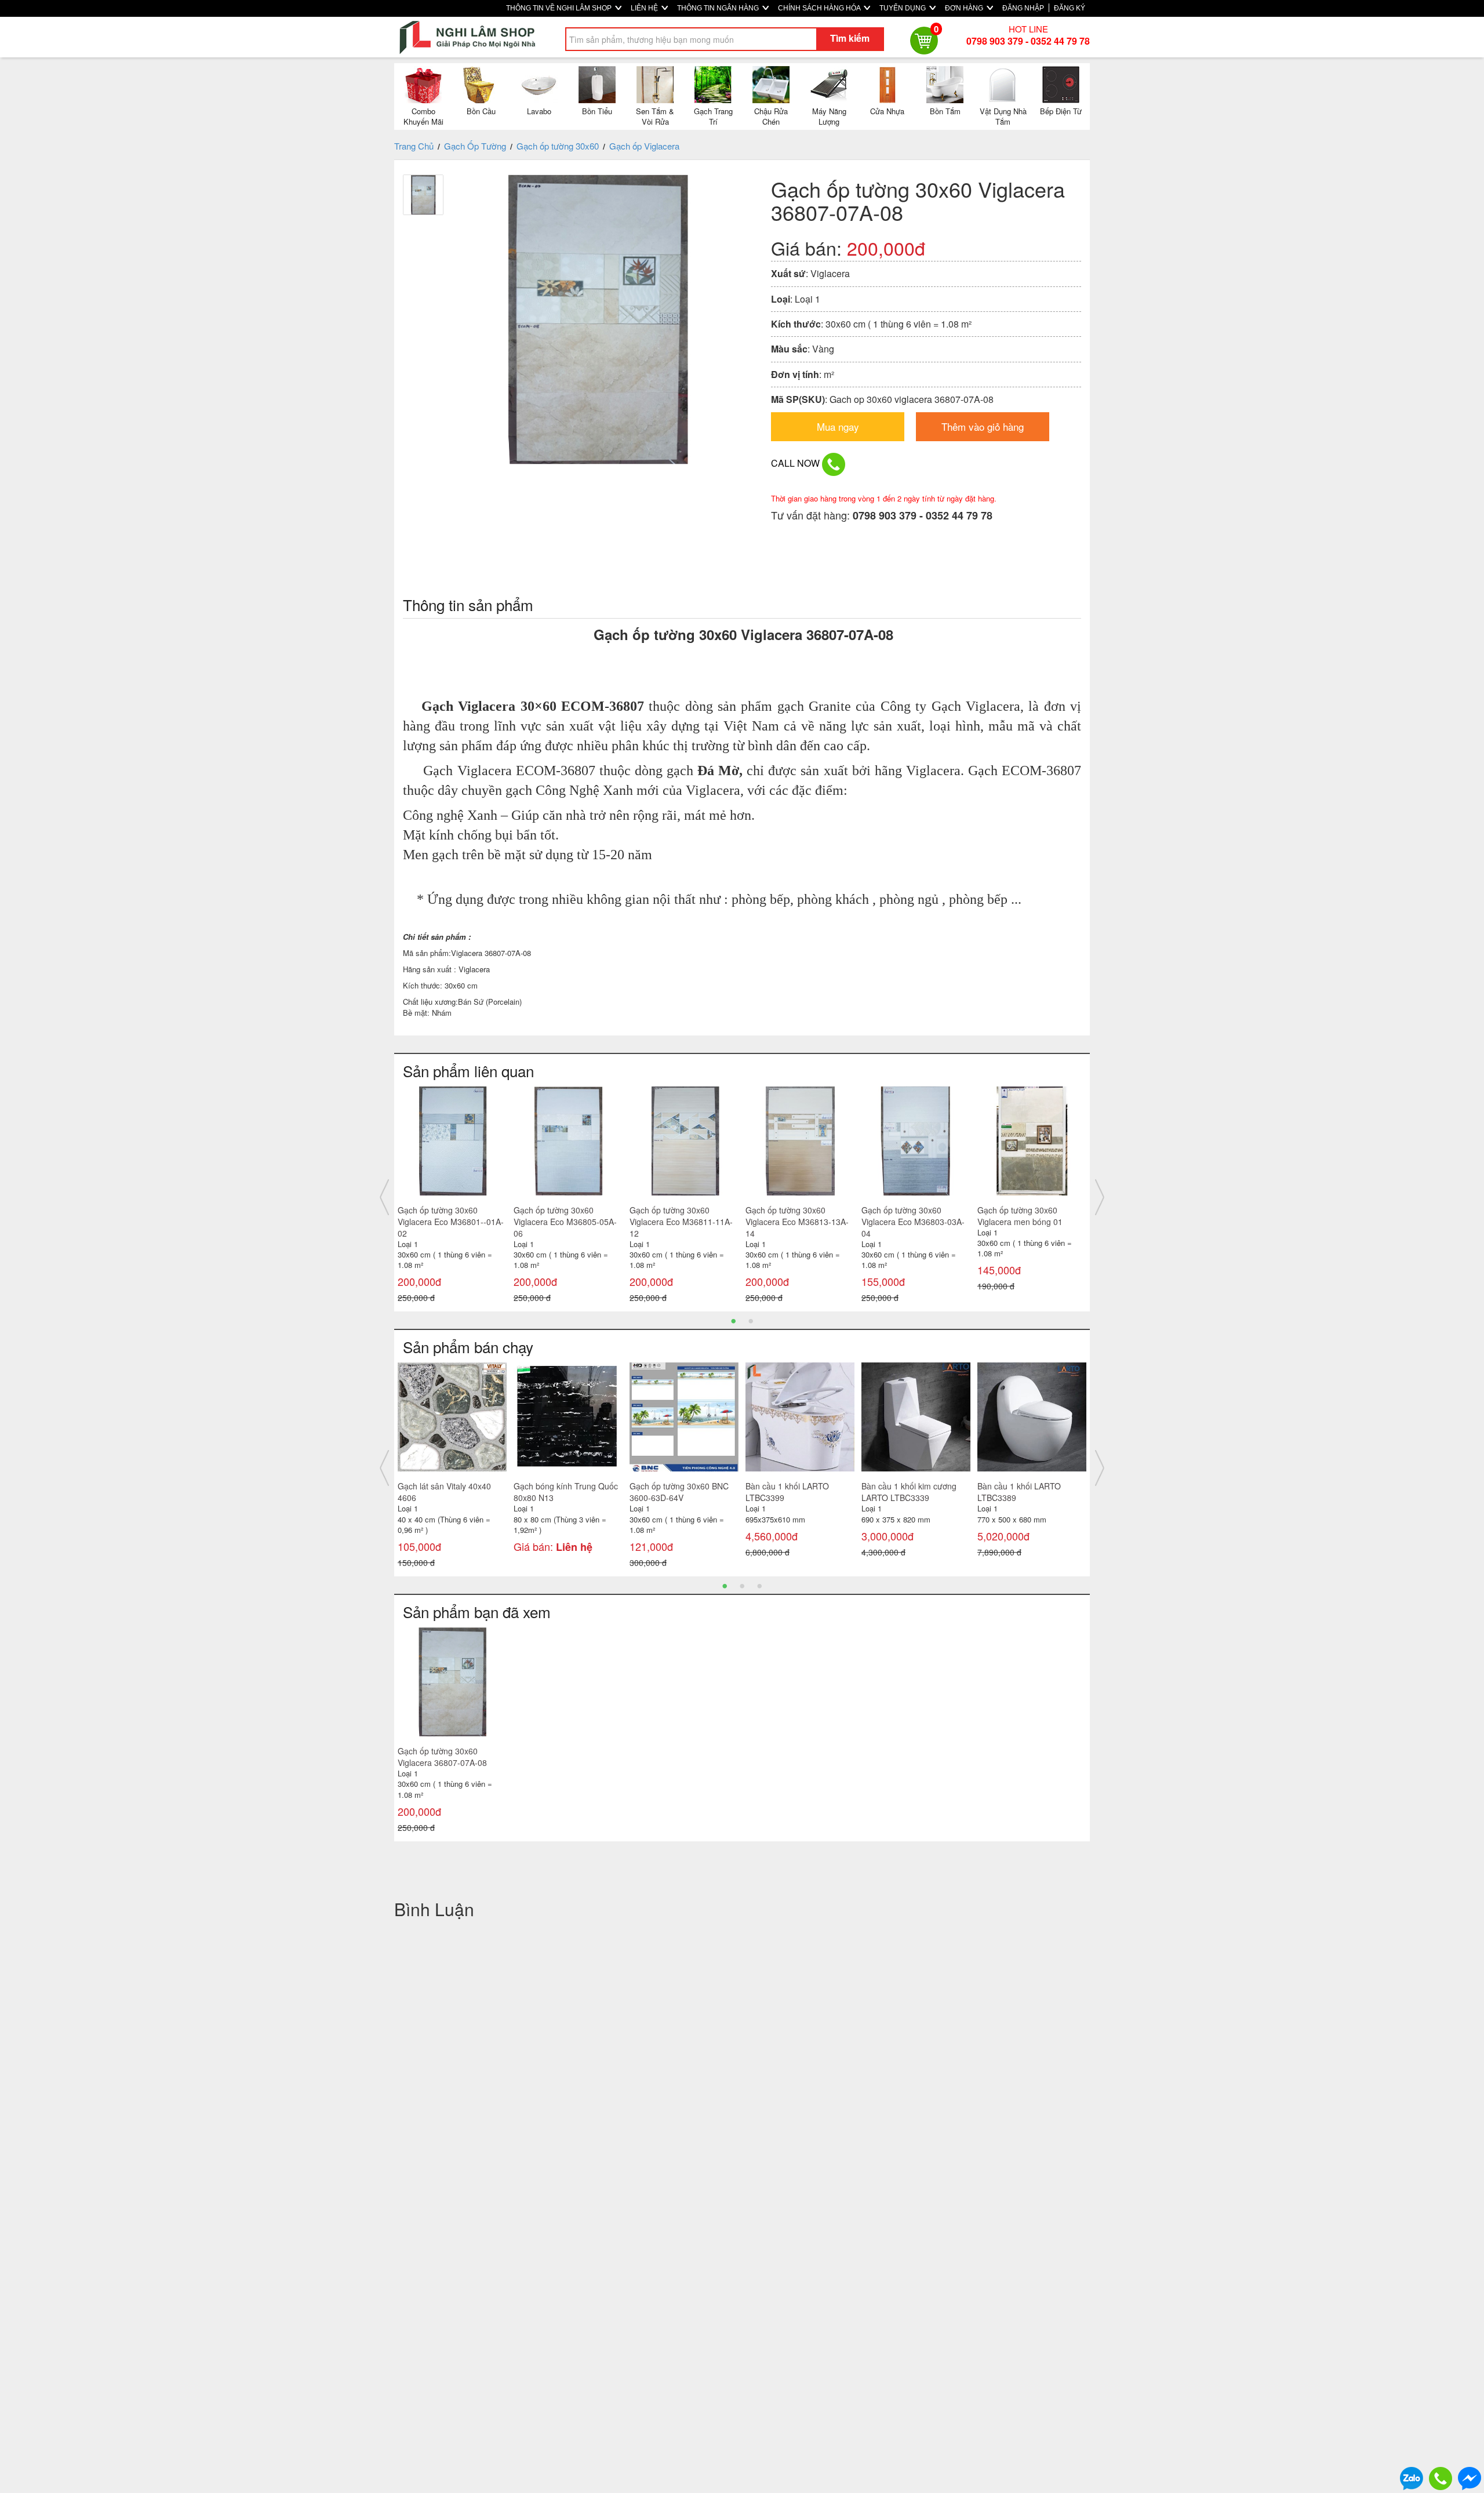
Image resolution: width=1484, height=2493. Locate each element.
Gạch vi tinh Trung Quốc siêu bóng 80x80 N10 (799, 1492)
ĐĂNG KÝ (1070, 8)
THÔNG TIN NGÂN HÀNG (719, 8)
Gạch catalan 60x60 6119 (445, 1486)
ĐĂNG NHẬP (1023, 8)
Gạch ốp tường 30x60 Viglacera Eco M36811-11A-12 (449, 1222)
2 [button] (751, 1320)
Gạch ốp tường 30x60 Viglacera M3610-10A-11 (1023, 1216)
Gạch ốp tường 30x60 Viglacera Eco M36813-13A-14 (565, 1222)
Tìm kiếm (850, 38)
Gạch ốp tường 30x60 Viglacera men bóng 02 (904, 1216)
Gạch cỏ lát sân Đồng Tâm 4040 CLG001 (679, 1492)
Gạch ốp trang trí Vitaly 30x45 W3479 (1020, 1492)
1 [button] (733, 1320)
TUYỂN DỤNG (903, 8)
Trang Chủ (414, 146)
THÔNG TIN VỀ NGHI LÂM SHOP (560, 8)
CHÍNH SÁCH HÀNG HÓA (820, 8)
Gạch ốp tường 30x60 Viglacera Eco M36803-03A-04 (681, 1222)
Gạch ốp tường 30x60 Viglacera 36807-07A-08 (442, 1757)
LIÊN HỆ (645, 8)
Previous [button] (384, 1197)
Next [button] (1100, 1197)
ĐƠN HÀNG (965, 8)
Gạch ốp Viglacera (644, 146)
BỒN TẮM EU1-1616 (899, 1486)
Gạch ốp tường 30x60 (558, 146)
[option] (452, 1198)
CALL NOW (796, 463)
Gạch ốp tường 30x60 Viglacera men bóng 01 (788, 1216)
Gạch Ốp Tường (475, 146)
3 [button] (759, 1585)
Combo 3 (530, 1486)
